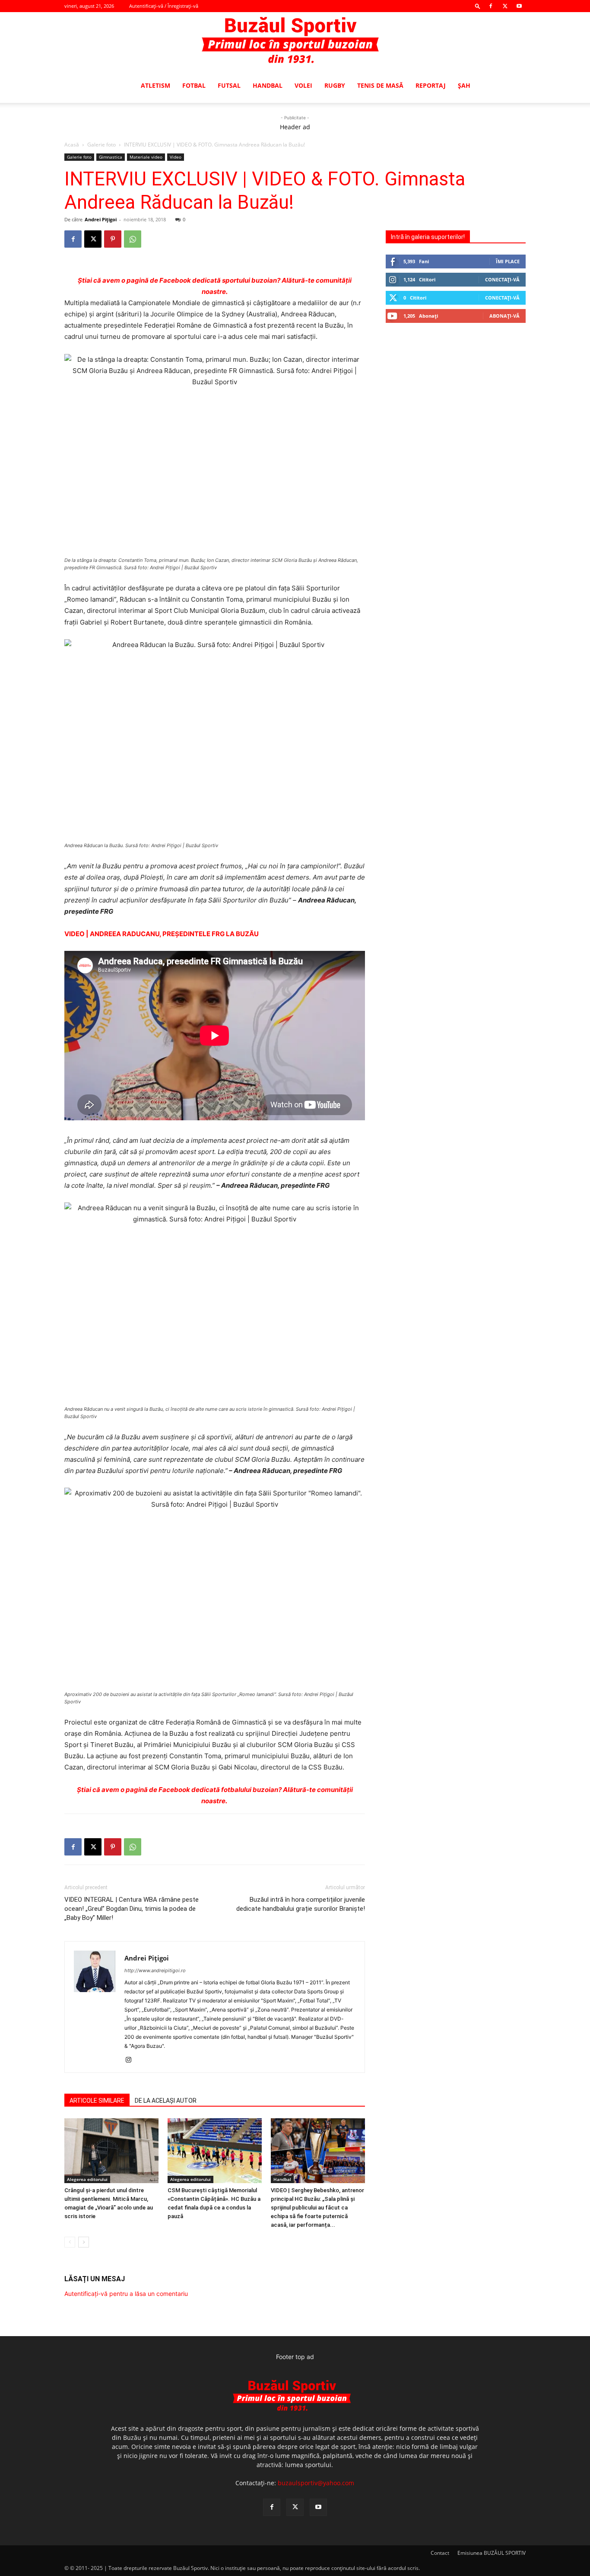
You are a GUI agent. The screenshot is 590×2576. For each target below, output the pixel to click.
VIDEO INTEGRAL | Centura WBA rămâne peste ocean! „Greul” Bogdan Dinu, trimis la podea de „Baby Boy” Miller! (132, 1909)
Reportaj (431, 85)
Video (176, 157)
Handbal (268, 85)
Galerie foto (102, 145)
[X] (505, 6)
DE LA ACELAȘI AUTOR (166, 2101)
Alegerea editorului (87, 2179)
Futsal (229, 85)
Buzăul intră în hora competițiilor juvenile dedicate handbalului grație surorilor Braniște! (301, 1904)
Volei (303, 85)
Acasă (72, 145)
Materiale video (146, 157)
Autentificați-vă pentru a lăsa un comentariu (126, 2294)
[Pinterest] (113, 239)
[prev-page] (70, 2242)
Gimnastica (111, 157)
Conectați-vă (502, 279)
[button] (478, 6)
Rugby (335, 85)
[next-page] (84, 2242)
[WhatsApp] (133, 239)
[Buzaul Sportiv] (295, 41)
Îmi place (508, 261)
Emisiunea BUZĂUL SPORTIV (492, 2553)
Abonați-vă (504, 316)
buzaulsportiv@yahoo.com (316, 2483)
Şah (464, 85)
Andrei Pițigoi (101, 219)
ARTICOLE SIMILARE (97, 2101)
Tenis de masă (380, 85)
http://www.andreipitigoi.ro (155, 1970)
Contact (440, 2553)
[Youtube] (519, 6)
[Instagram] (132, 2060)
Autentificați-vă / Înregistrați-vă (164, 6)
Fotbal (194, 85)
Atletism (155, 85)
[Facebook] (491, 6)
